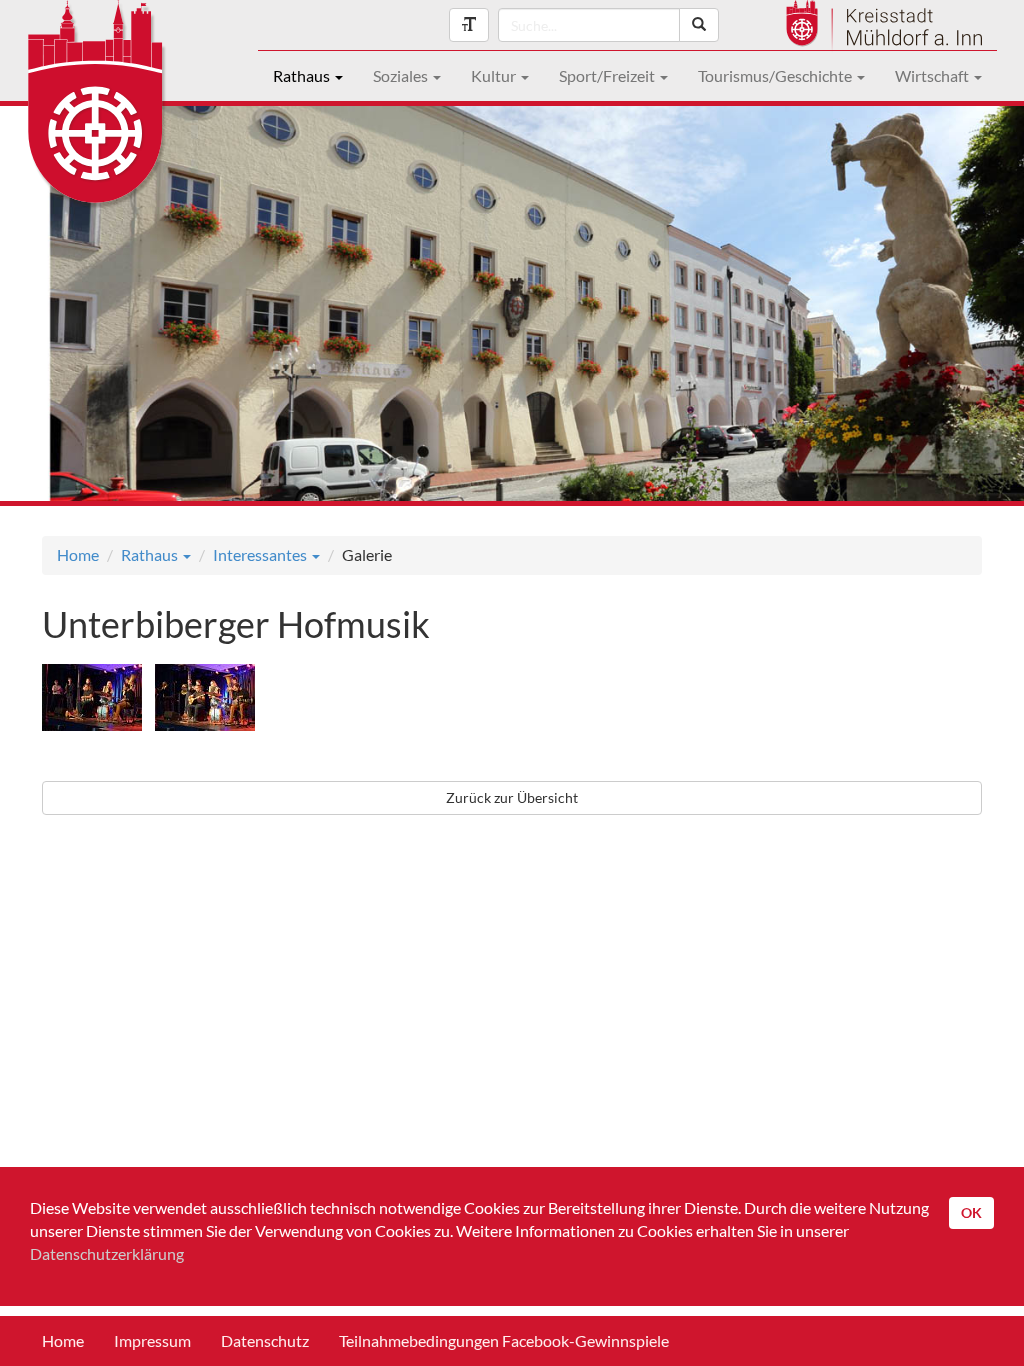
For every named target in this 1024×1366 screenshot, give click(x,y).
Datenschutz (265, 1340)
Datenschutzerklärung (107, 1253)
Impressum (152, 1340)
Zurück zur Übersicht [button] (512, 797)
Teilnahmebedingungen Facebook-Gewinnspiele (504, 1340)
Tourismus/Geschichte (776, 75)
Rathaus (303, 75)
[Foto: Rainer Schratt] (97, 700)
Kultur (495, 75)
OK (971, 1212)
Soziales (402, 75)
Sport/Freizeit (608, 75)
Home (78, 554)
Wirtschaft (933, 75)
